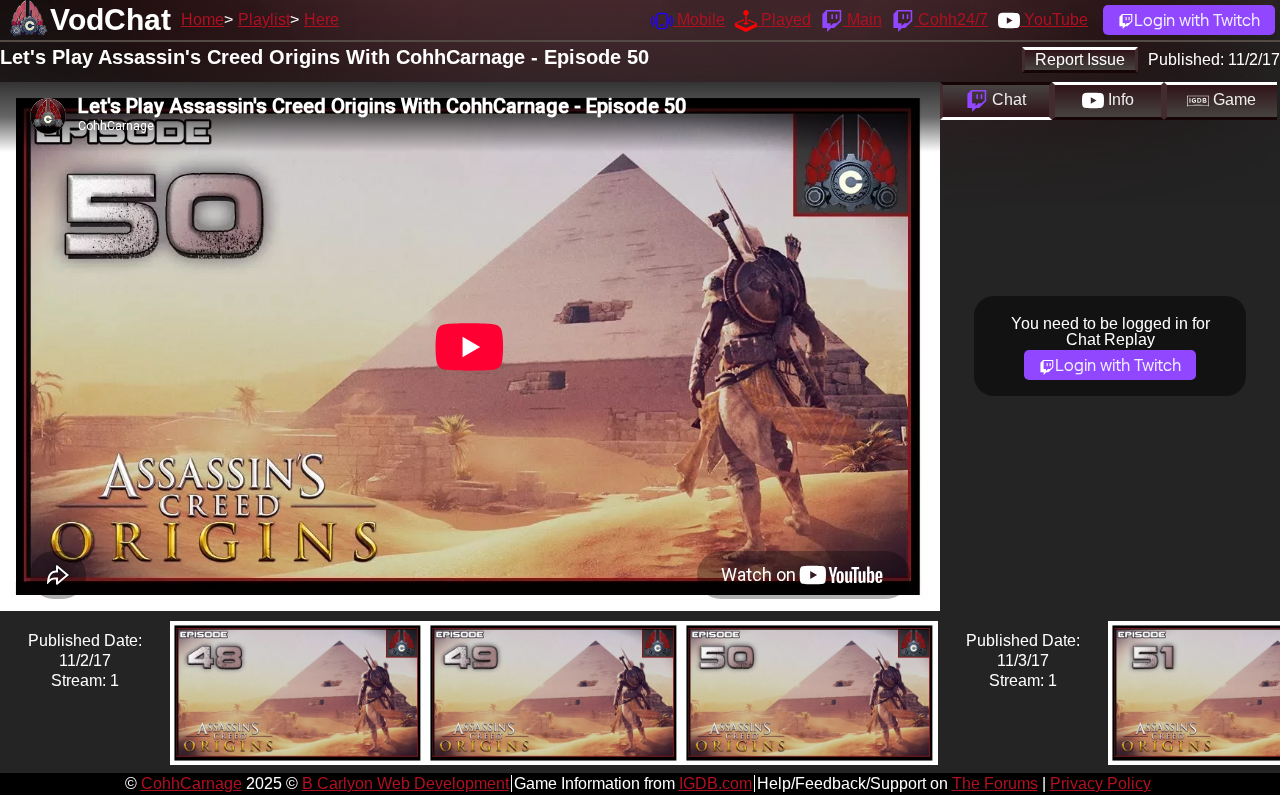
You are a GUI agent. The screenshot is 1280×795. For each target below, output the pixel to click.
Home (202, 19)
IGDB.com (715, 783)
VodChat (110, 19)
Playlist (264, 19)
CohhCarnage (191, 783)
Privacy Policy (1100, 783)
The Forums (995, 783)
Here (321, 19)
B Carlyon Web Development (405, 783)
